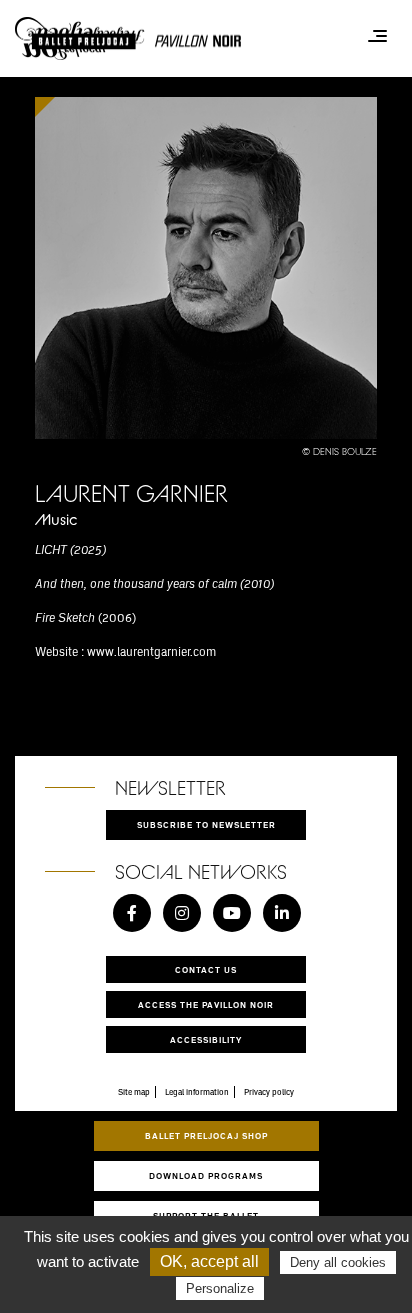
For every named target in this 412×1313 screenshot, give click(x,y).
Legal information (197, 1092)
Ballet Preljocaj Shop (206, 1135)
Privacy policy (269, 1092)
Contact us (206, 969)
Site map (134, 1092)
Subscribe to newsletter (206, 824)
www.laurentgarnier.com (151, 651)
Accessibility (206, 1039)
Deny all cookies (338, 1262)
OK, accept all (209, 1261)
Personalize (220, 1288)
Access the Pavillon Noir (206, 1004)
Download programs (206, 1175)
